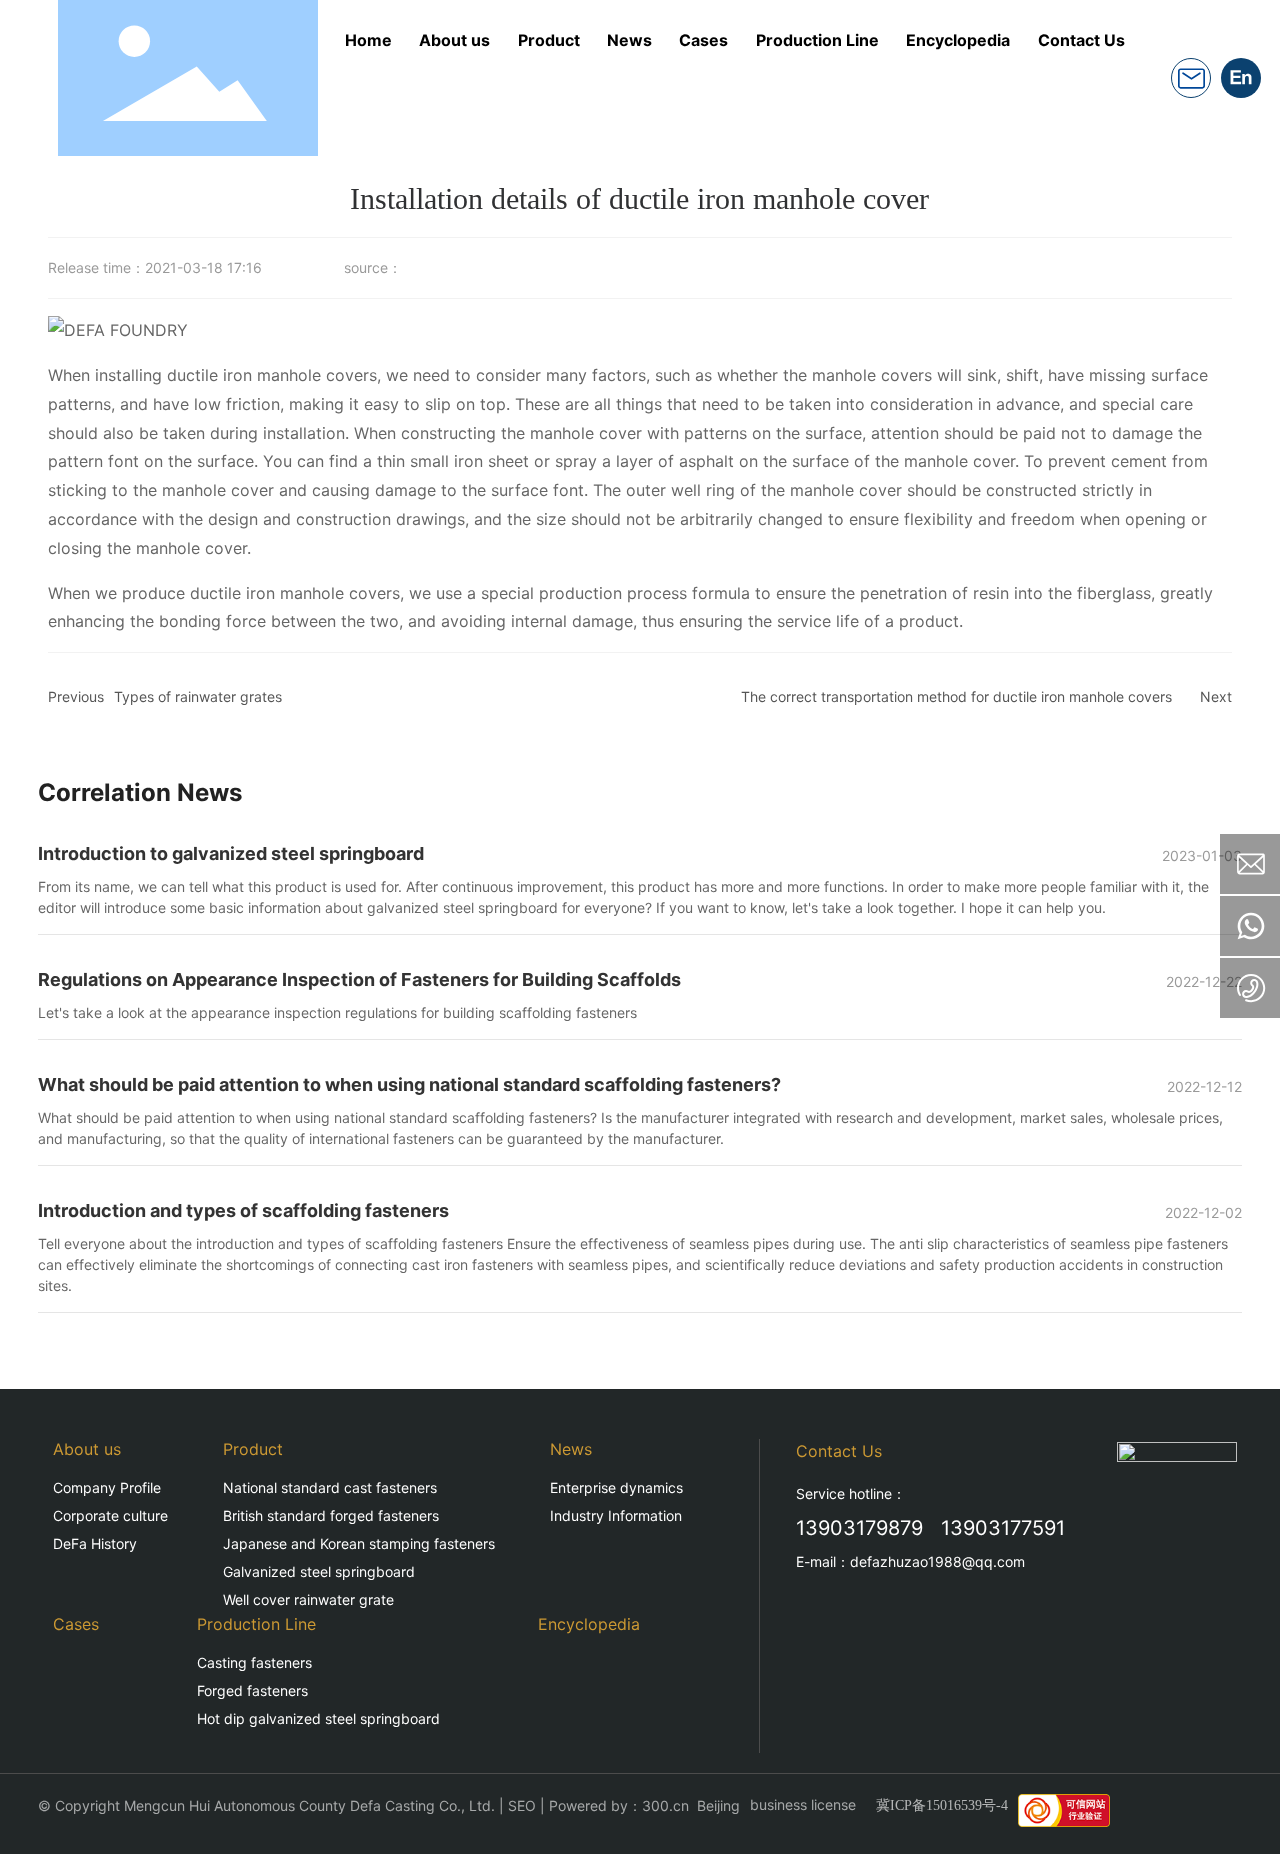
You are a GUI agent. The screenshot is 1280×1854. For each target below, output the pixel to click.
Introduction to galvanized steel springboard (231, 853)
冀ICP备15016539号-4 (942, 1805)
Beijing (718, 1805)
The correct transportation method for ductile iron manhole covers (956, 696)
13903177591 (1003, 1528)
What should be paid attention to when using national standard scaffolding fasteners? (409, 1084)
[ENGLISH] (1241, 75)
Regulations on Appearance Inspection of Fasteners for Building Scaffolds (359, 979)
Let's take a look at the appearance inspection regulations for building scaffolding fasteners (337, 1012)
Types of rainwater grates (198, 696)
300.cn (665, 1805)
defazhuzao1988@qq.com (937, 1561)
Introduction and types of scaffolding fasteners (243, 1210)
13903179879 (859, 1528)
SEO (522, 1805)
